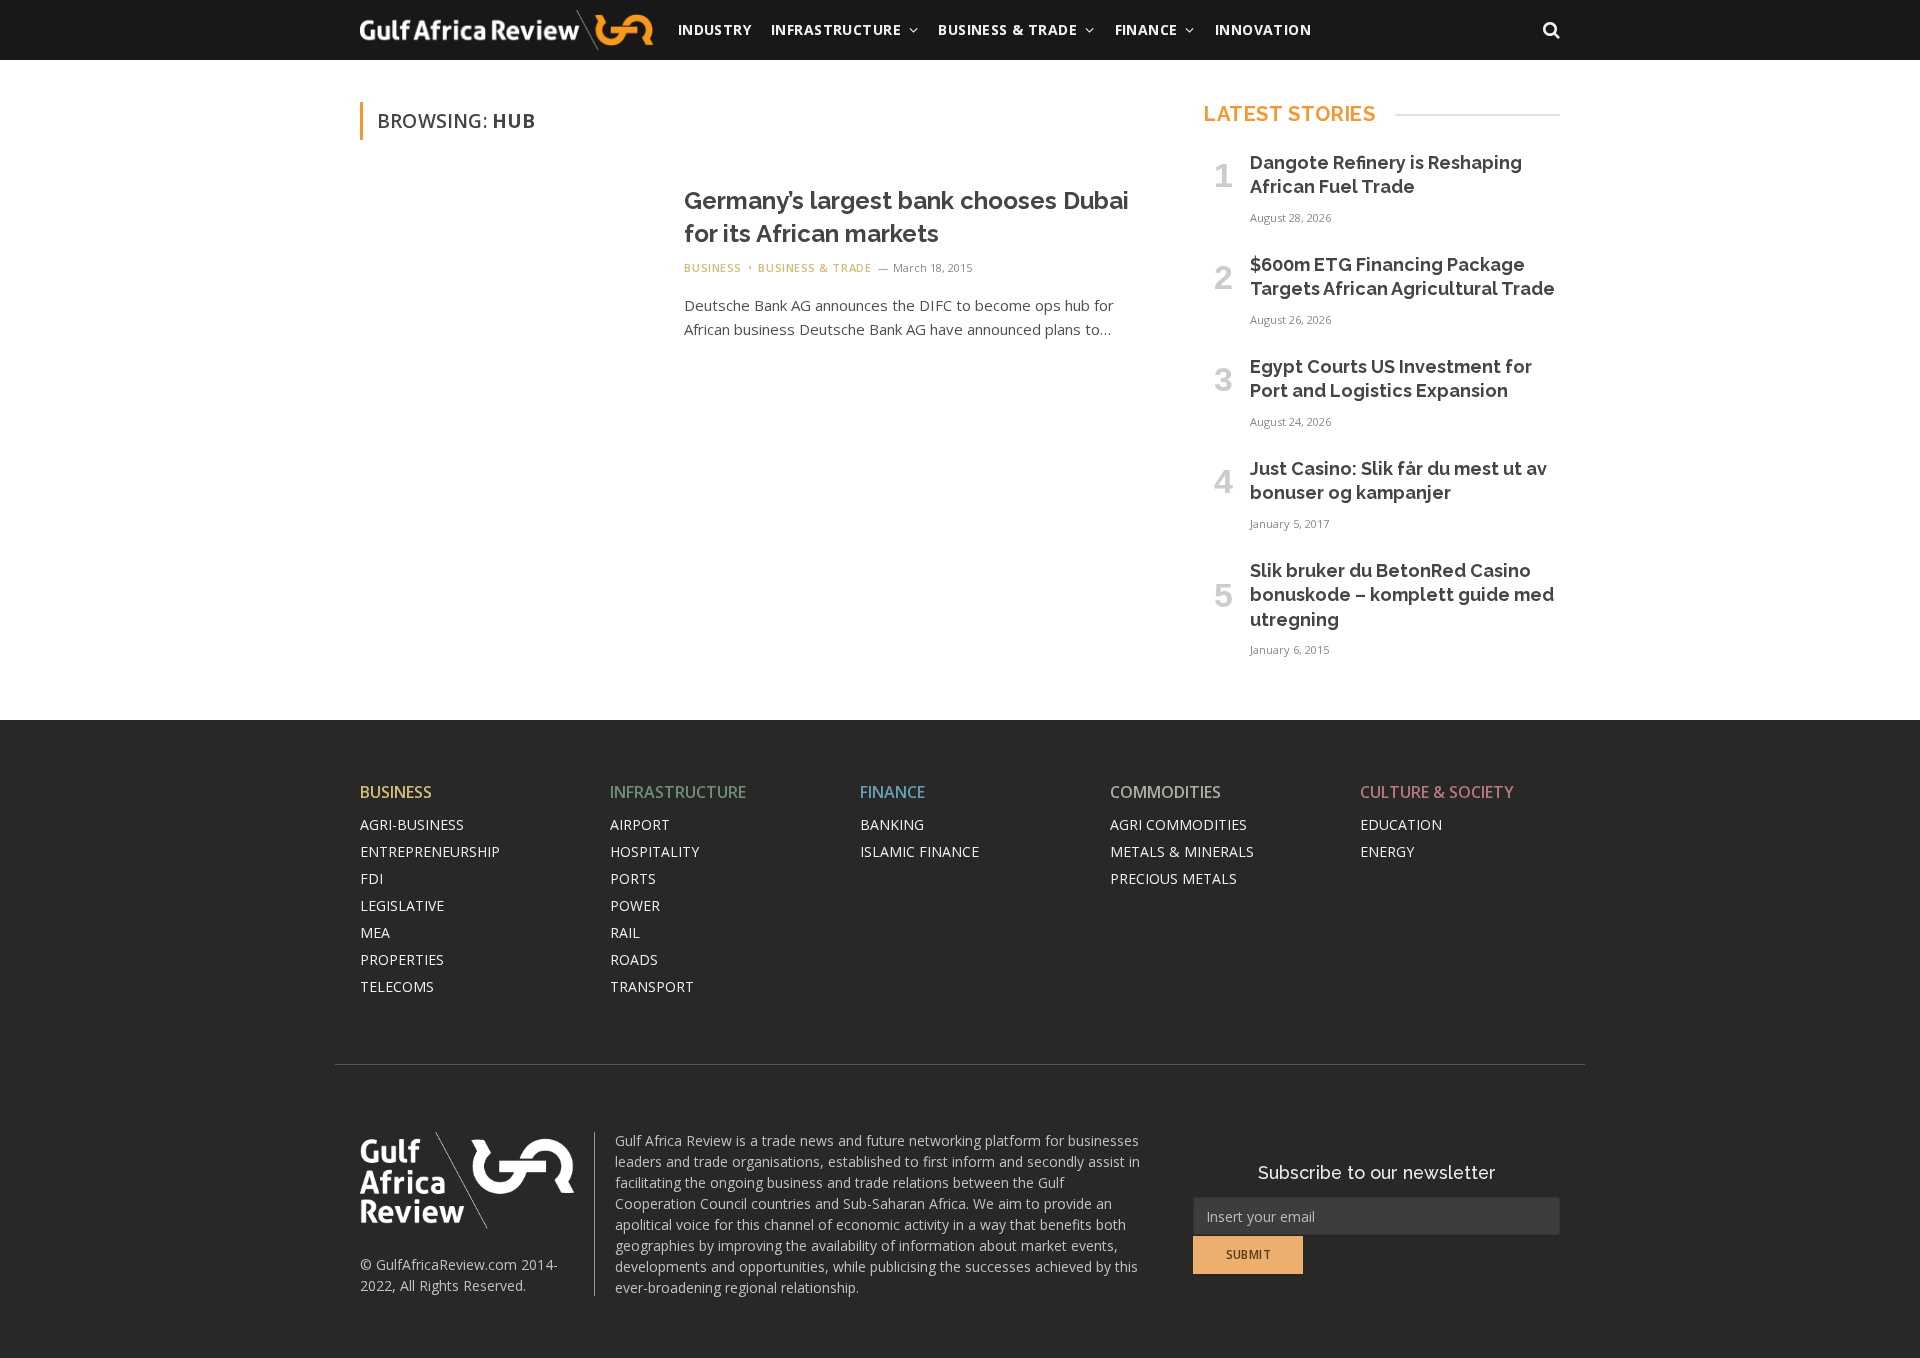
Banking (892, 824)
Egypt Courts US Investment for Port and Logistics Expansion (1391, 378)
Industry (714, 29)
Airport (640, 824)
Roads (634, 959)
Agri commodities (1178, 824)
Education (1401, 824)
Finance (1146, 29)
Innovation (1263, 29)
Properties (402, 959)
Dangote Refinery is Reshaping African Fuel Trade (1386, 174)
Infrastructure (836, 29)
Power (635, 905)
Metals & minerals (1182, 851)
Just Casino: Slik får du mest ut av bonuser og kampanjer (1398, 480)
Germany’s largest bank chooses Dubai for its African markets (906, 217)
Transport (652, 986)
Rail (625, 932)
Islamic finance (919, 851)
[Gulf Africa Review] (506, 30)
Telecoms (397, 986)
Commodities (1165, 792)
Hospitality (654, 851)
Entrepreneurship (430, 851)
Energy (1387, 851)
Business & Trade (1007, 29)
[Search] (1549, 30)
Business (712, 267)
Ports (633, 878)
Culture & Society (1437, 792)
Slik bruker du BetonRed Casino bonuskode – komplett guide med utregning (1402, 595)
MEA (375, 932)
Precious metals (1173, 878)
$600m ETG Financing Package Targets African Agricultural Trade (1402, 276)
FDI (371, 878)
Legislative (402, 905)
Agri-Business (412, 824)
